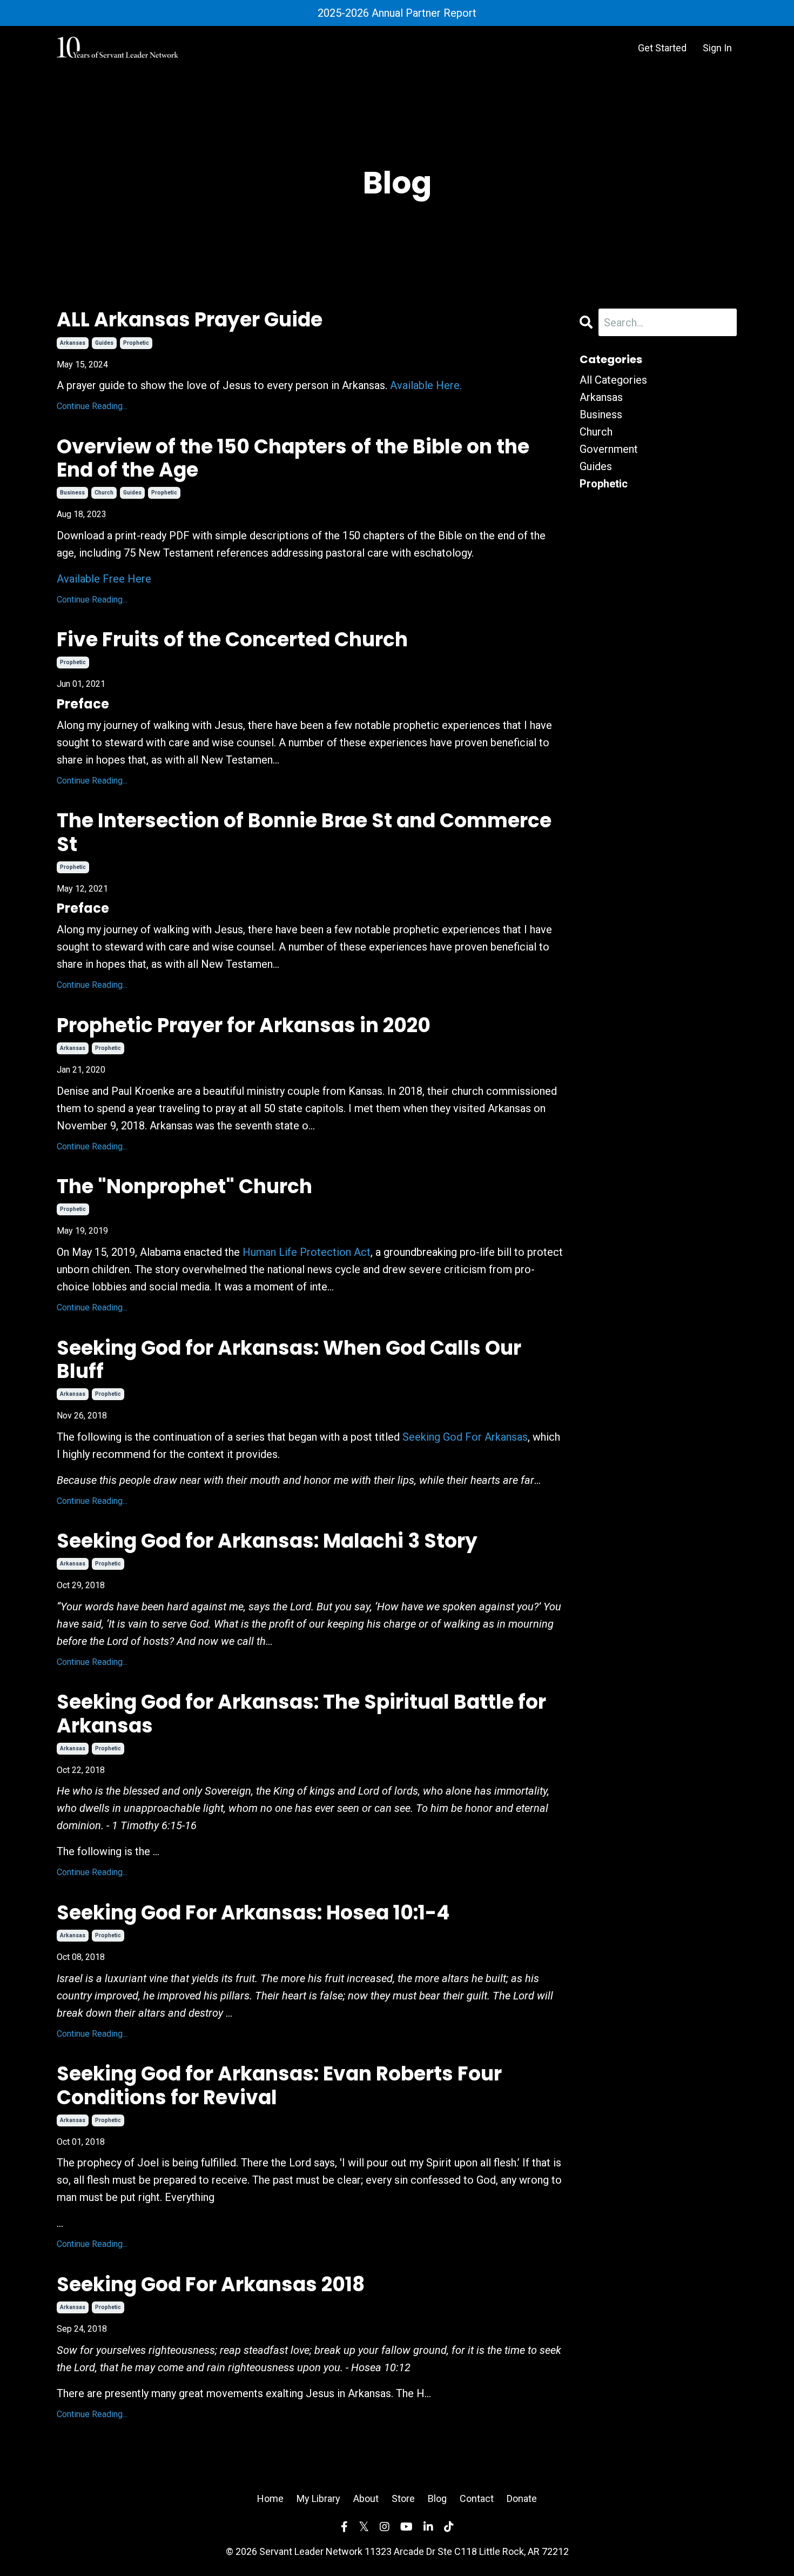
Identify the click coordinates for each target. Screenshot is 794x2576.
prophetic (136, 343)
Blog (437, 2498)
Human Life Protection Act (307, 1252)
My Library (318, 2498)
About (366, 2498)
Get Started (662, 48)
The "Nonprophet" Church (184, 1186)
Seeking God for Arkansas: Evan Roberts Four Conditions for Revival (279, 2085)
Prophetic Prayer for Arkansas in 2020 (244, 1025)
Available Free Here (104, 579)
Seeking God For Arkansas (465, 1437)
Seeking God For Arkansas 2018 (211, 2284)
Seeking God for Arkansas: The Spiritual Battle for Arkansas (301, 1714)
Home (270, 2498)
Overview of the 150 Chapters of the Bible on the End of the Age (293, 458)
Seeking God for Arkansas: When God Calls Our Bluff (289, 1360)
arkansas (73, 343)
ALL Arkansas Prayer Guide (190, 320)
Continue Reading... (92, 406)
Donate (522, 2498)
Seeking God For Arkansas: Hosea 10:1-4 (253, 1913)
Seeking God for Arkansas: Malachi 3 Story (267, 1541)
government (609, 449)
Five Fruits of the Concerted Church (232, 640)
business (72, 493)
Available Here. (426, 385)
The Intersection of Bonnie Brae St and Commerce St (304, 832)
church (104, 493)
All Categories (613, 380)
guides (104, 343)
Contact (477, 2498)
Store (403, 2498)
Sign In (717, 48)
